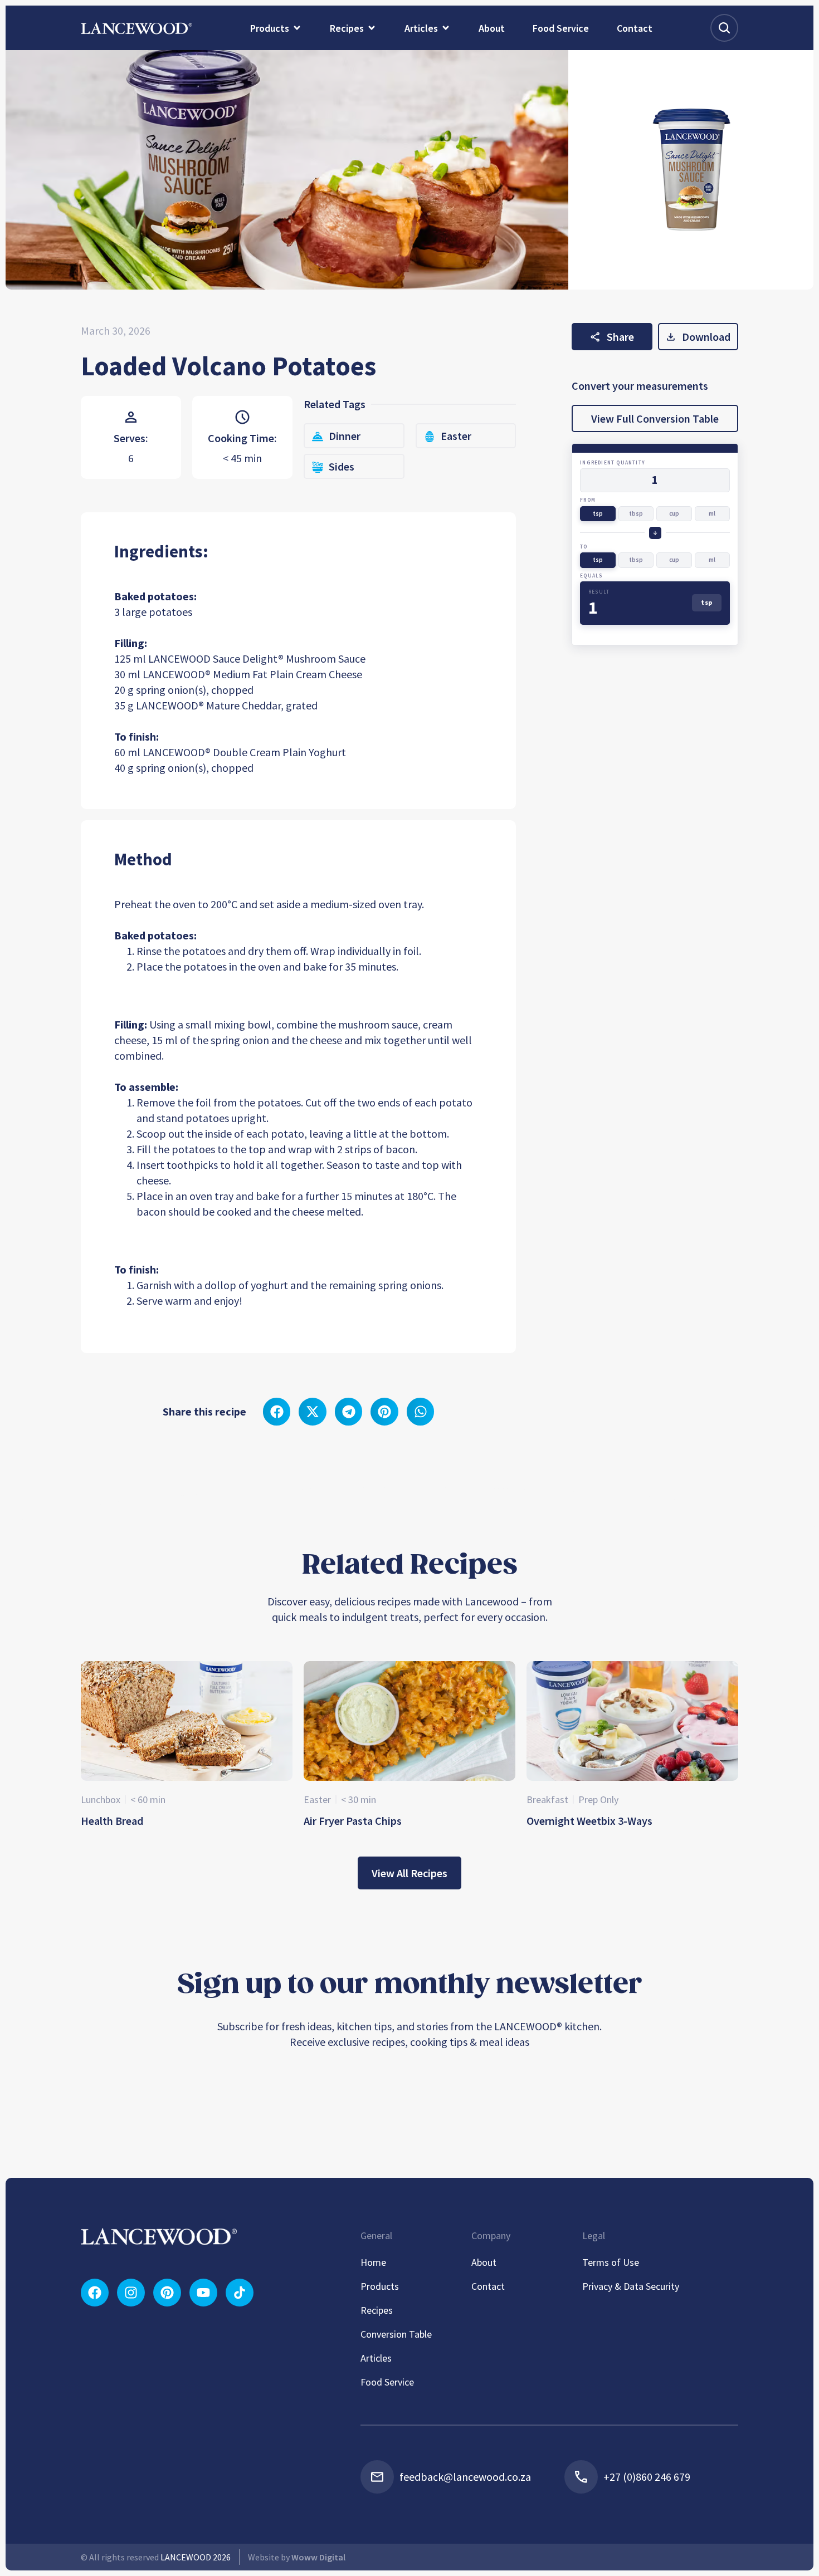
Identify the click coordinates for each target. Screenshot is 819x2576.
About (484, 2262)
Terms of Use (611, 2262)
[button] (277, 1412)
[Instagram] (131, 2293)
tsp (598, 513)
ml (712, 513)
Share (620, 337)
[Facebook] (95, 2293)
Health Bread (112, 1821)
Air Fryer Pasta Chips (353, 1821)
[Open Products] (297, 28)
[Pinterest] (167, 2293)
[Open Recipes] (372, 28)
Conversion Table (396, 2334)
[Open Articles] (446, 28)
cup (674, 513)
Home (373, 2262)
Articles (376, 2358)
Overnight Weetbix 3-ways (589, 1821)
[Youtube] (203, 2293)
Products (380, 2286)
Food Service (387, 2382)
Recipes (377, 2310)
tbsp (636, 513)
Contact (488, 2286)
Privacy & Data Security (631, 2286)
